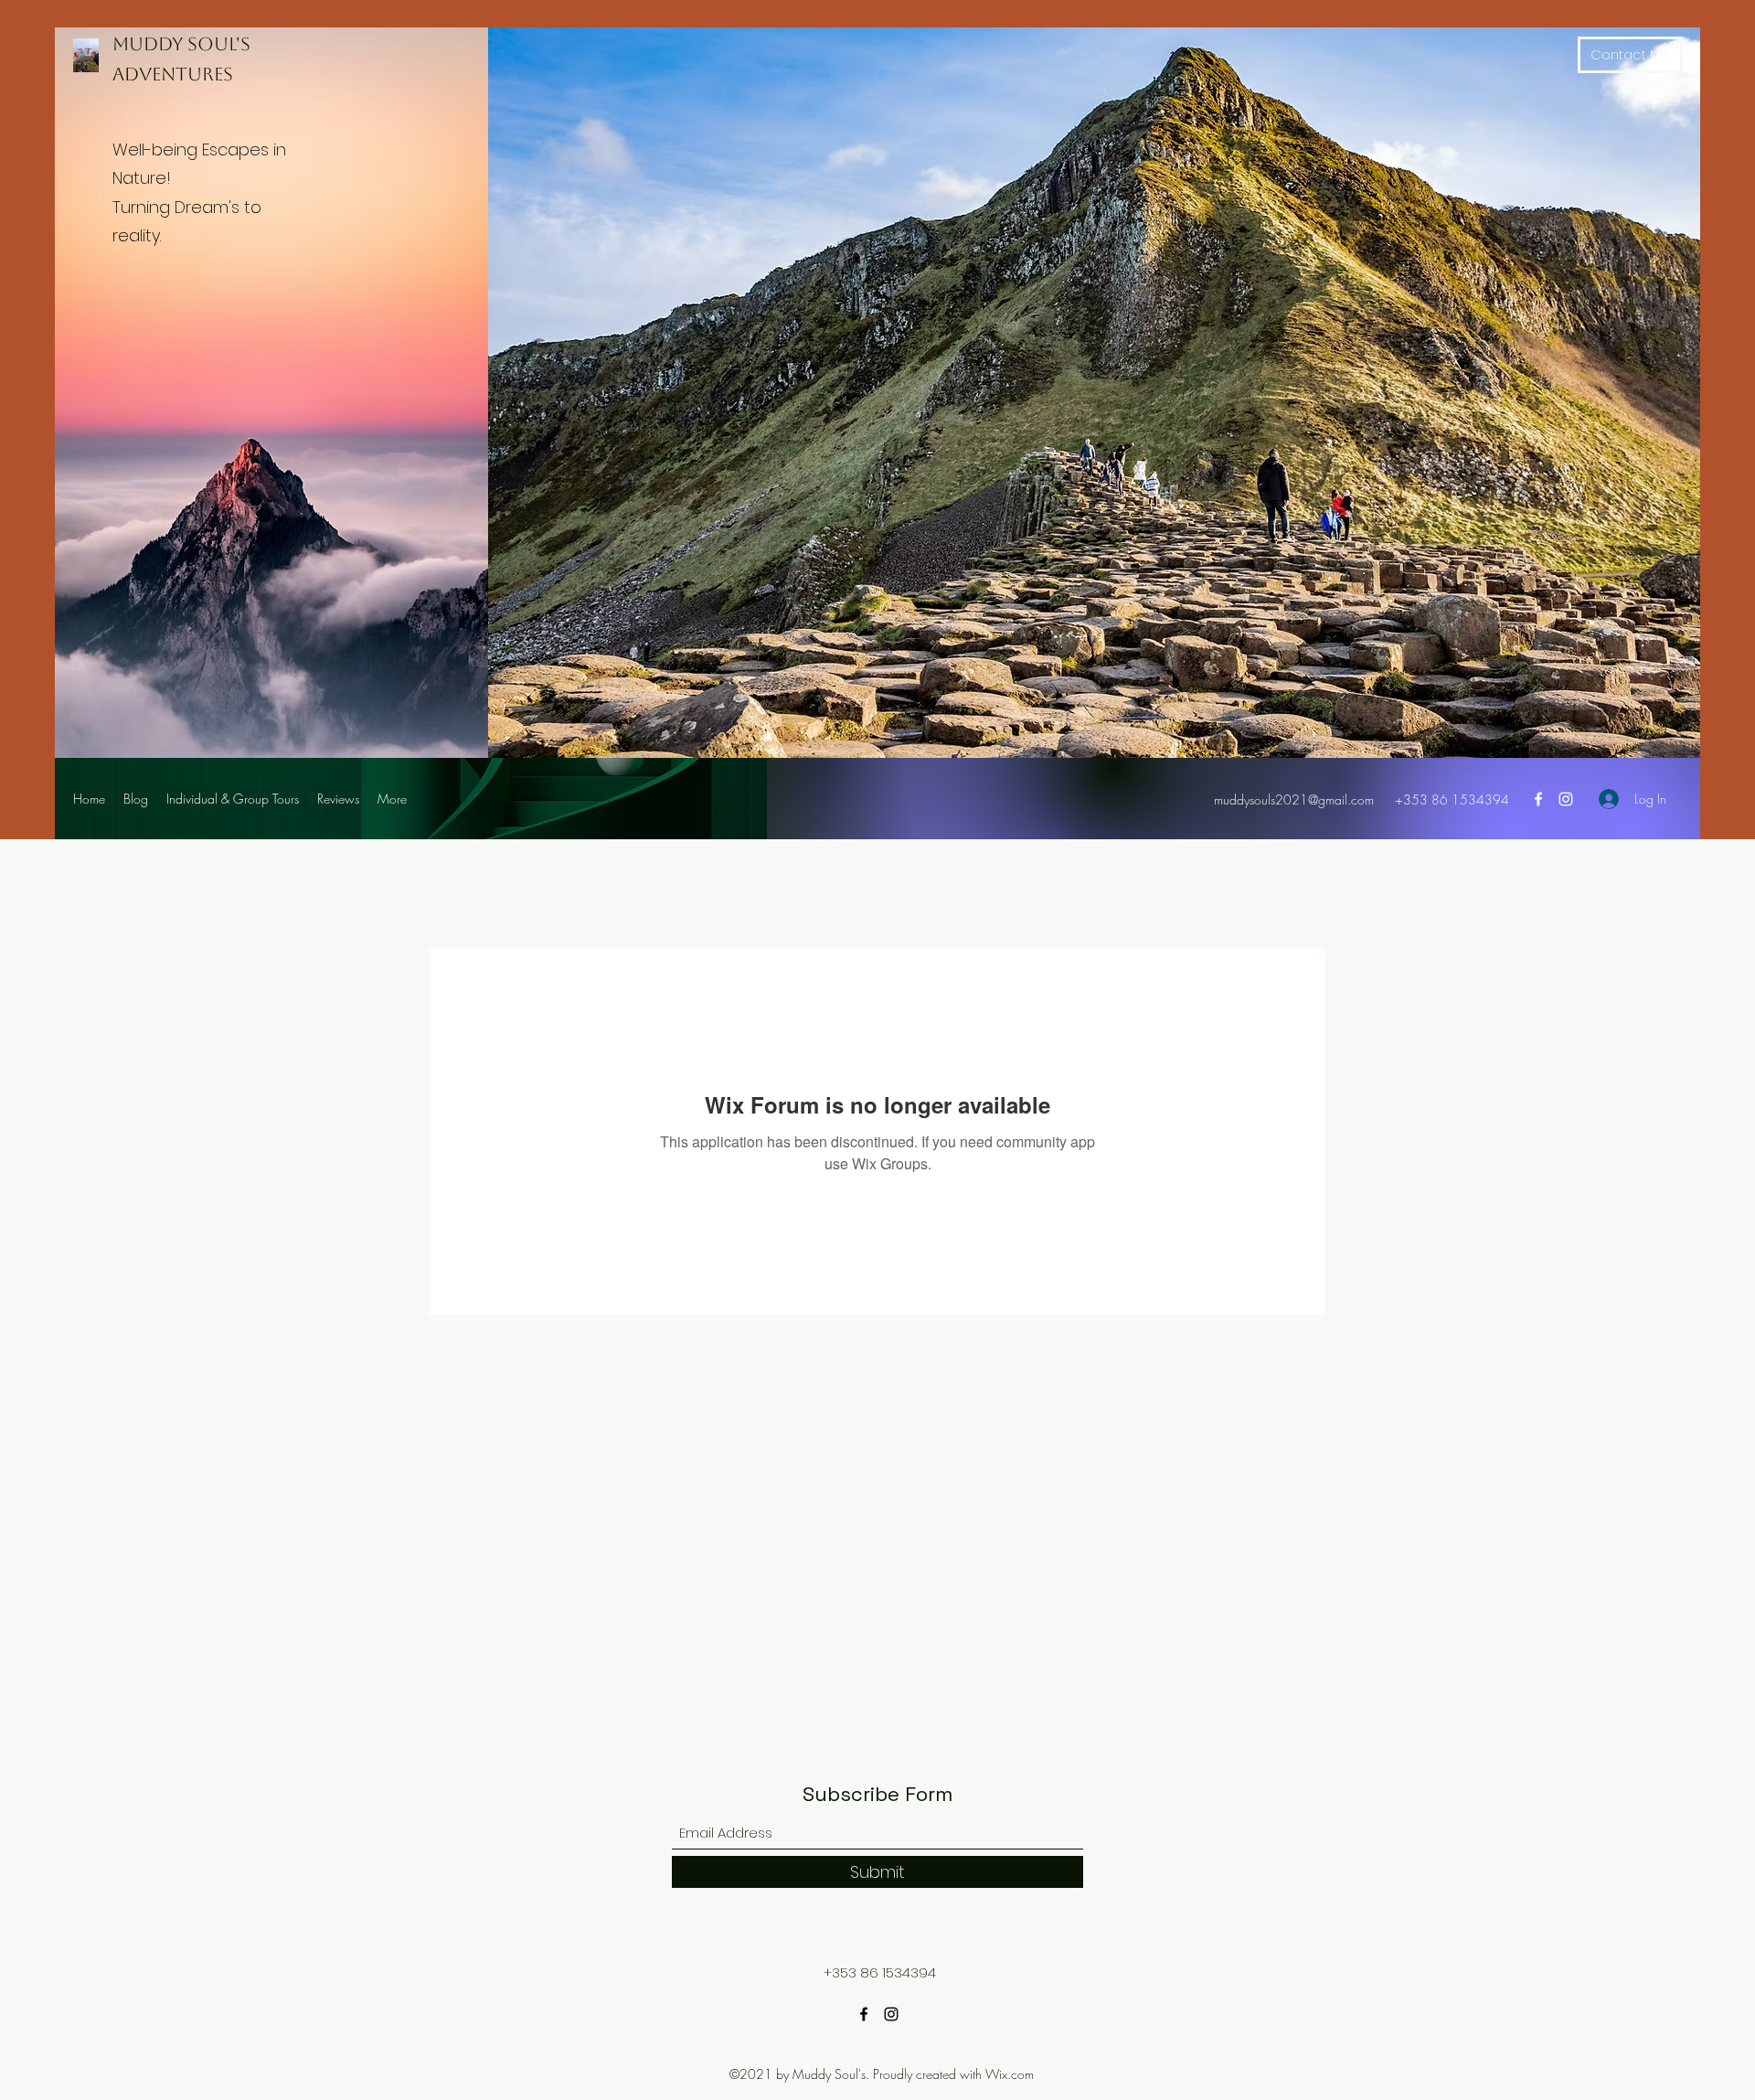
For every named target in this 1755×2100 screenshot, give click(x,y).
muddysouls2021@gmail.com (1294, 799)
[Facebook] (1538, 799)
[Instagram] (1566, 799)
